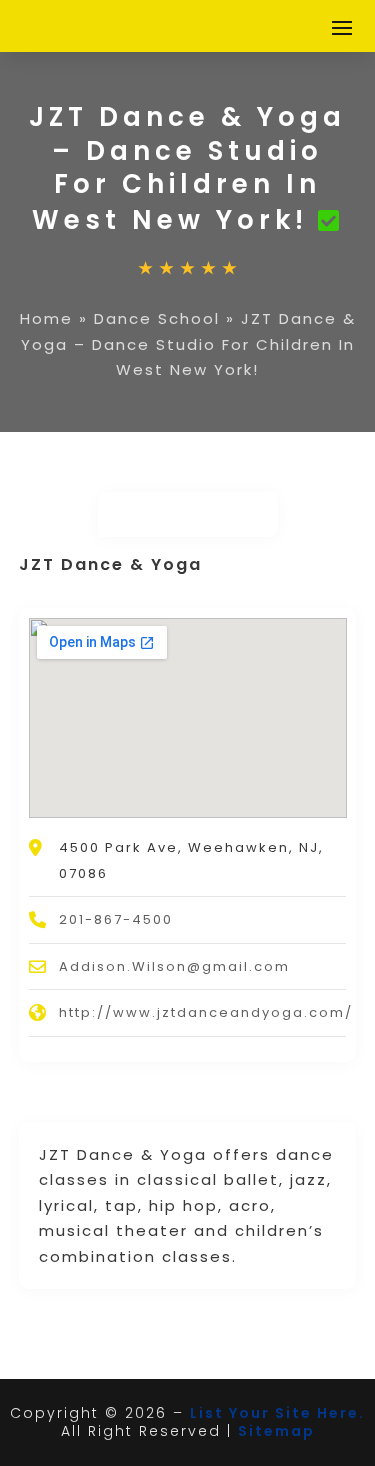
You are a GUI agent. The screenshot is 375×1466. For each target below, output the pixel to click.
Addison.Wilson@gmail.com (174, 966)
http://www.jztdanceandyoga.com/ (206, 1012)
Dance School (157, 318)
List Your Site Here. (277, 1413)
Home (46, 318)
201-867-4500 (116, 919)
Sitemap (276, 1431)
